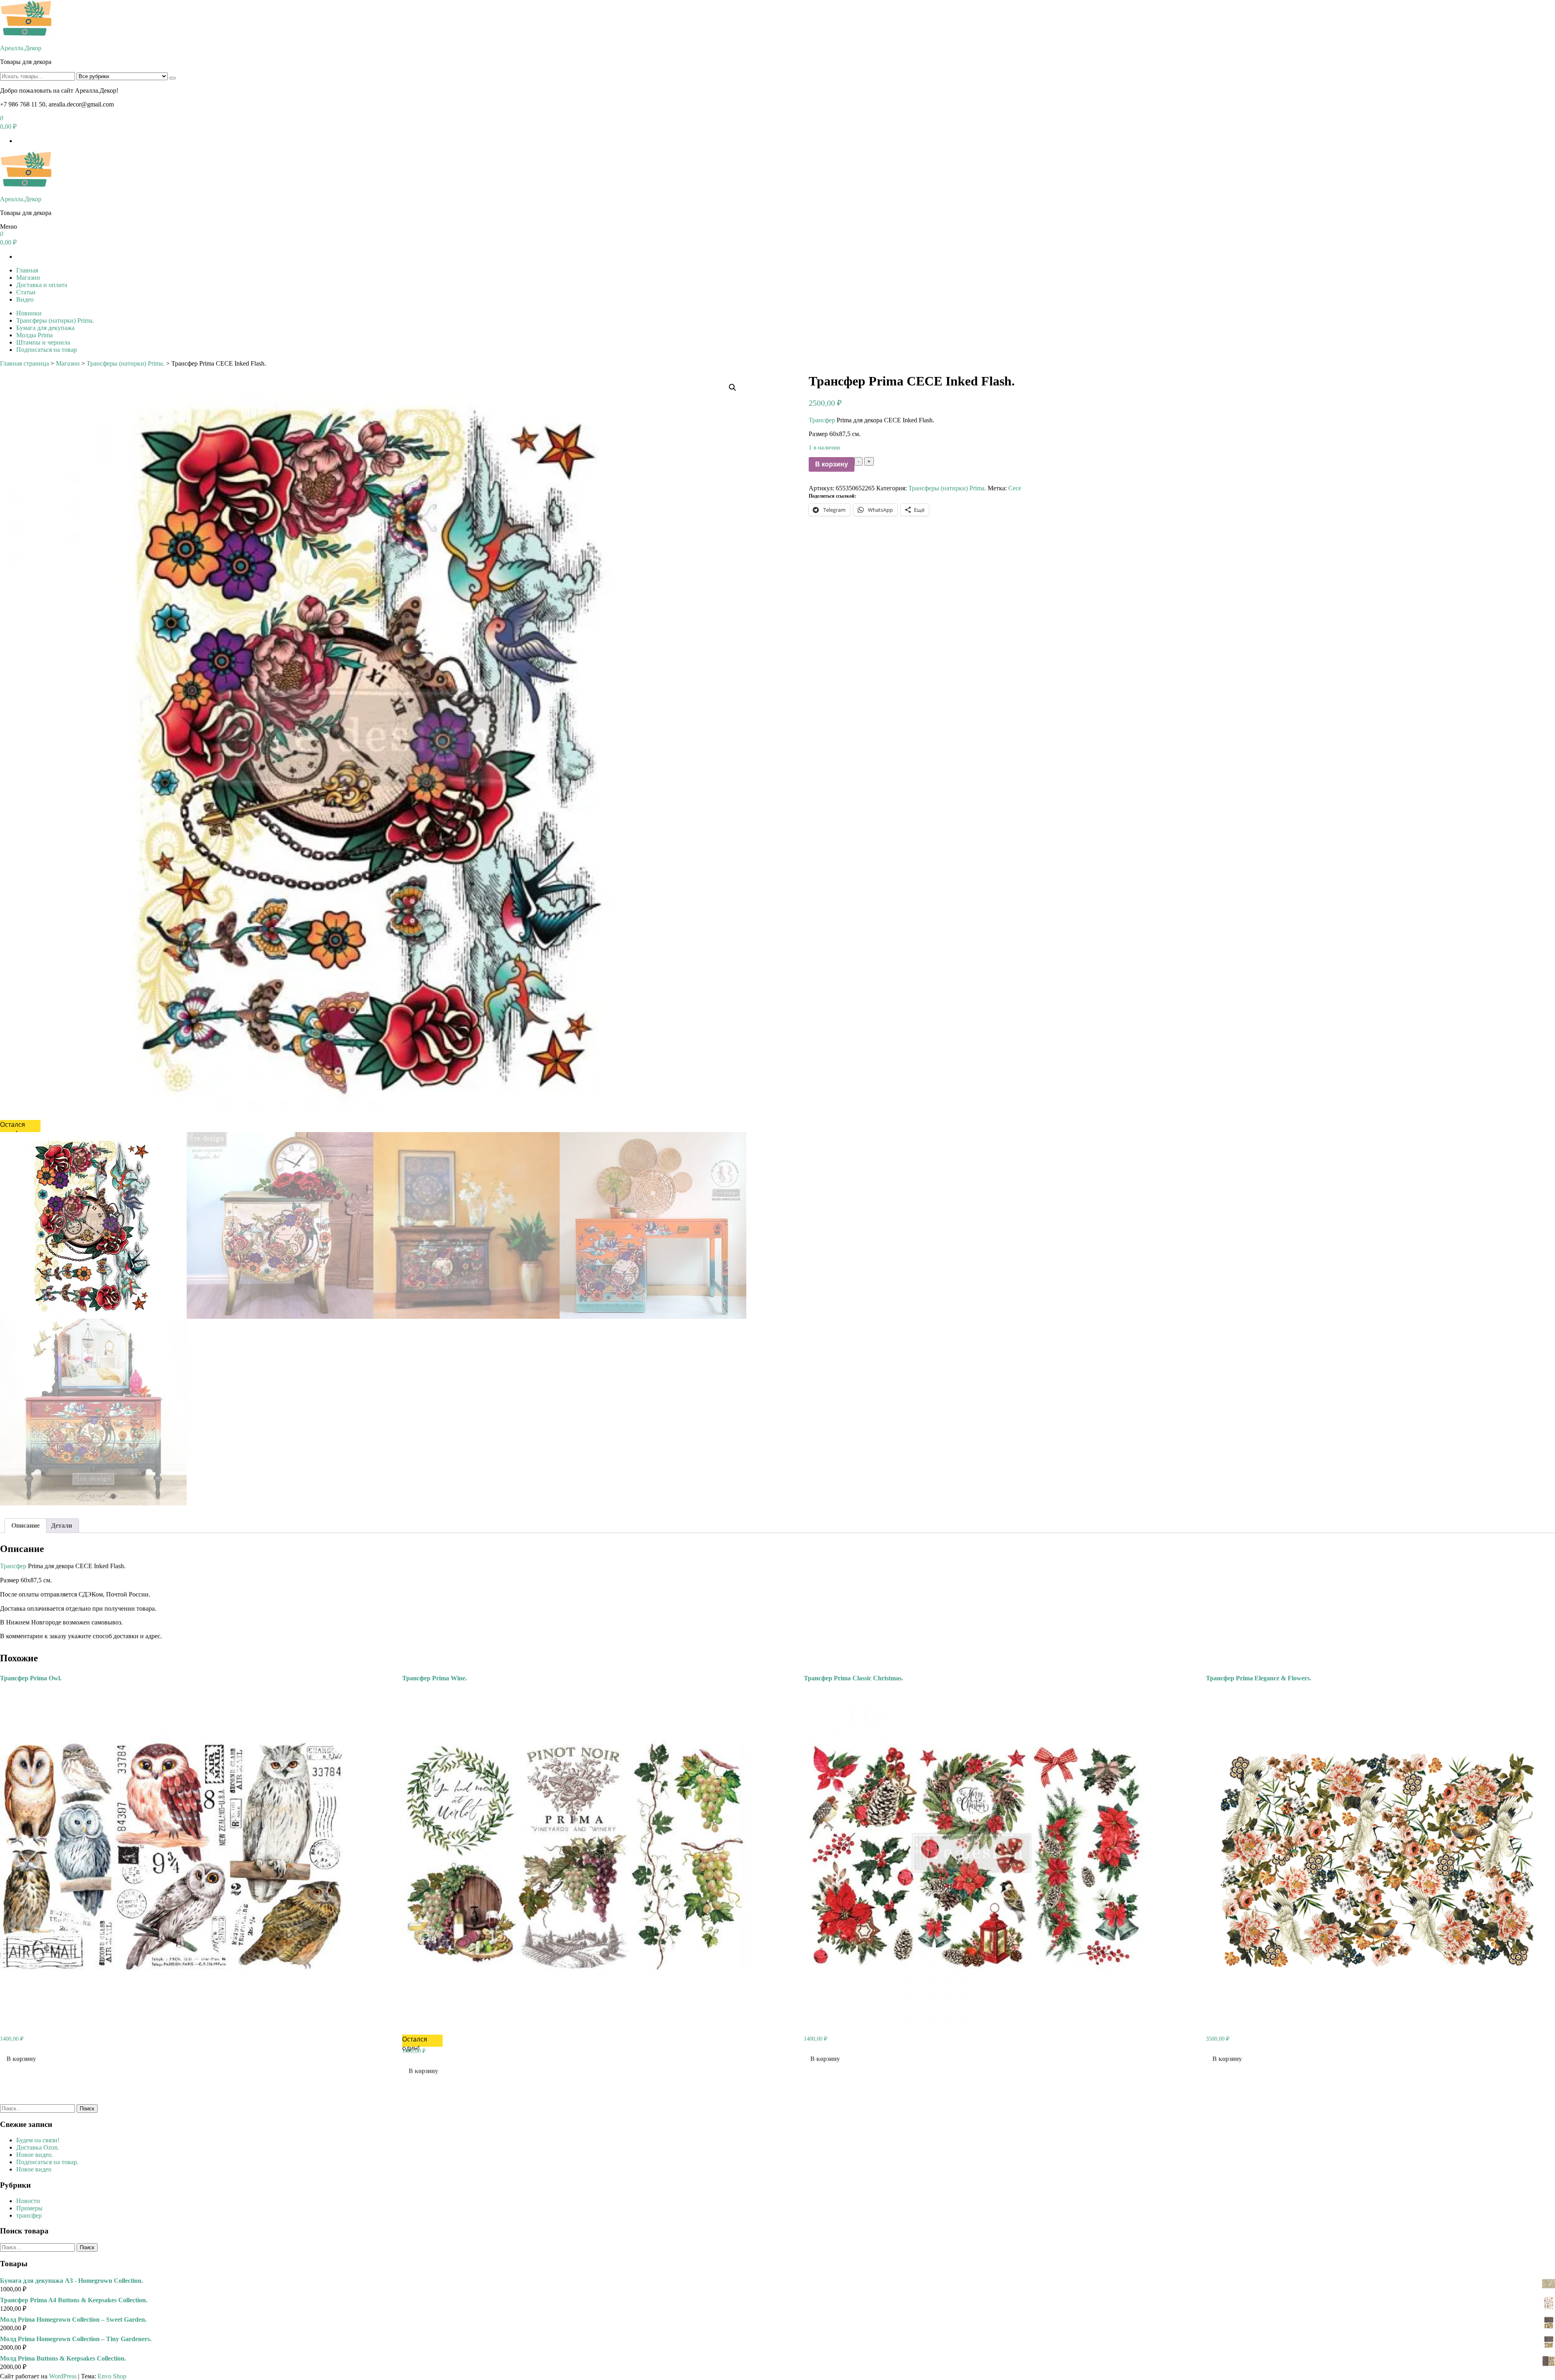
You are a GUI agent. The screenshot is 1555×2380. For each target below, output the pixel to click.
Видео (25, 299)
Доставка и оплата (42, 285)
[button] (733, 387)
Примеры (29, 2208)
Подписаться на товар (47, 350)
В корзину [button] (21, 2059)
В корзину (832, 464)
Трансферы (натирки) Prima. (55, 320)
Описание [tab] (26, 1525)
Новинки (29, 313)
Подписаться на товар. (47, 2162)
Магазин (28, 278)
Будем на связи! (38, 2140)
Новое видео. (35, 2155)
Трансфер (822, 420)
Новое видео (34, 2169)
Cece (1015, 488)
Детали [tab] (62, 1525)
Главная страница (24, 363)
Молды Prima (34, 335)
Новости (28, 2201)
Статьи (26, 292)
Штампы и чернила (43, 342)
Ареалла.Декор (21, 48)
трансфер (29, 2215)
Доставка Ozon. (38, 2147)
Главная (27, 270)
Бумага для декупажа (45, 328)
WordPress (63, 2376)
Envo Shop (112, 2376)
